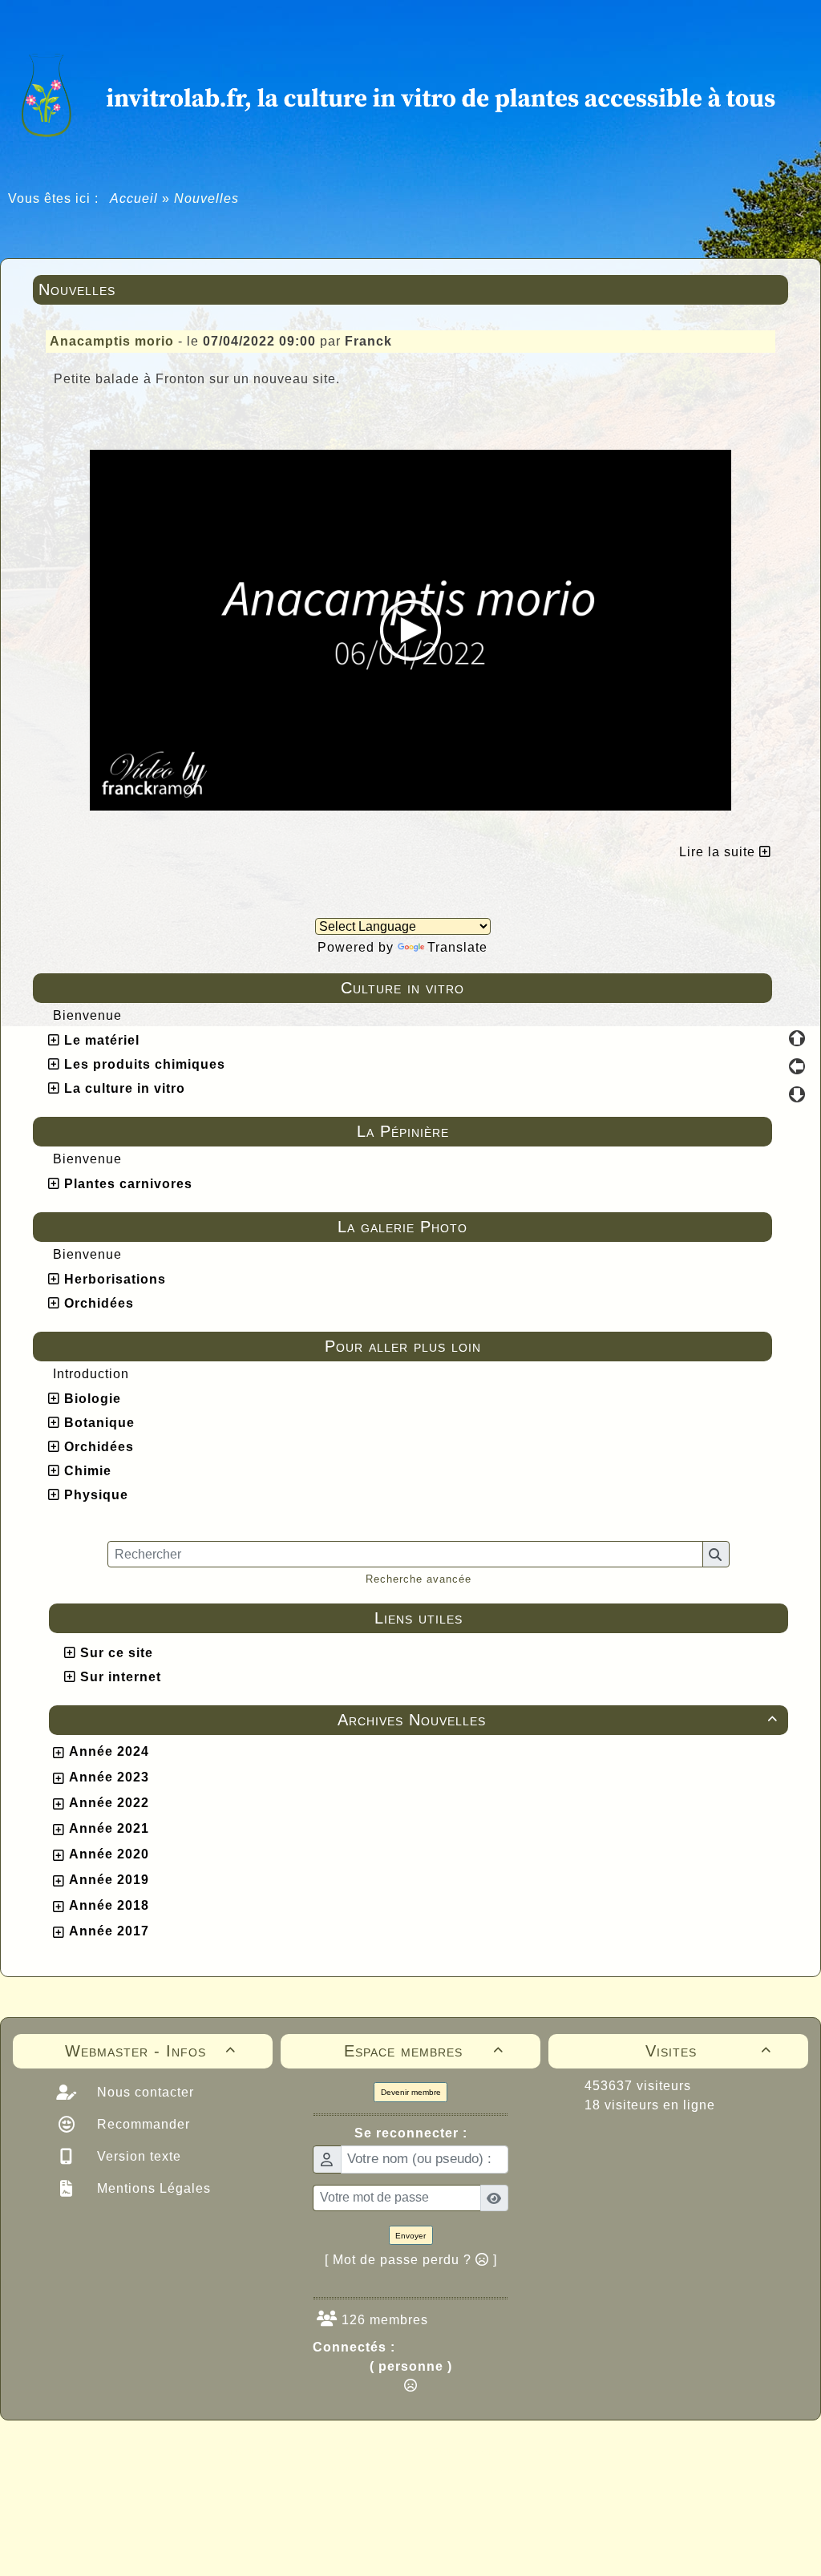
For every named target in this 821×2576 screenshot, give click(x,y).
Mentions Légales (152, 2188)
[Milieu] (797, 1066)
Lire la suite (719, 852)
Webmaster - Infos (150, 2051)
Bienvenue (87, 1015)
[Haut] (797, 1038)
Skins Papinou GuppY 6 (344, 2469)
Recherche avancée (419, 1579)
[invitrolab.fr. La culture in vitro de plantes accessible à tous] (410, 93)
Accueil (134, 198)
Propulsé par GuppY (284, 2451)
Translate (457, 947)
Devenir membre (411, 2092)
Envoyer (410, 2236)
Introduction (91, 1374)
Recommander (142, 2124)
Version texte (137, 2156)
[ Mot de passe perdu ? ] (411, 2260)
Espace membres (424, 2051)
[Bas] (797, 1094)
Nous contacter (144, 2092)
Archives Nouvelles (558, 1720)
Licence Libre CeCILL (485, 2469)
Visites (708, 2051)
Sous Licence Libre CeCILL (513, 2451)
